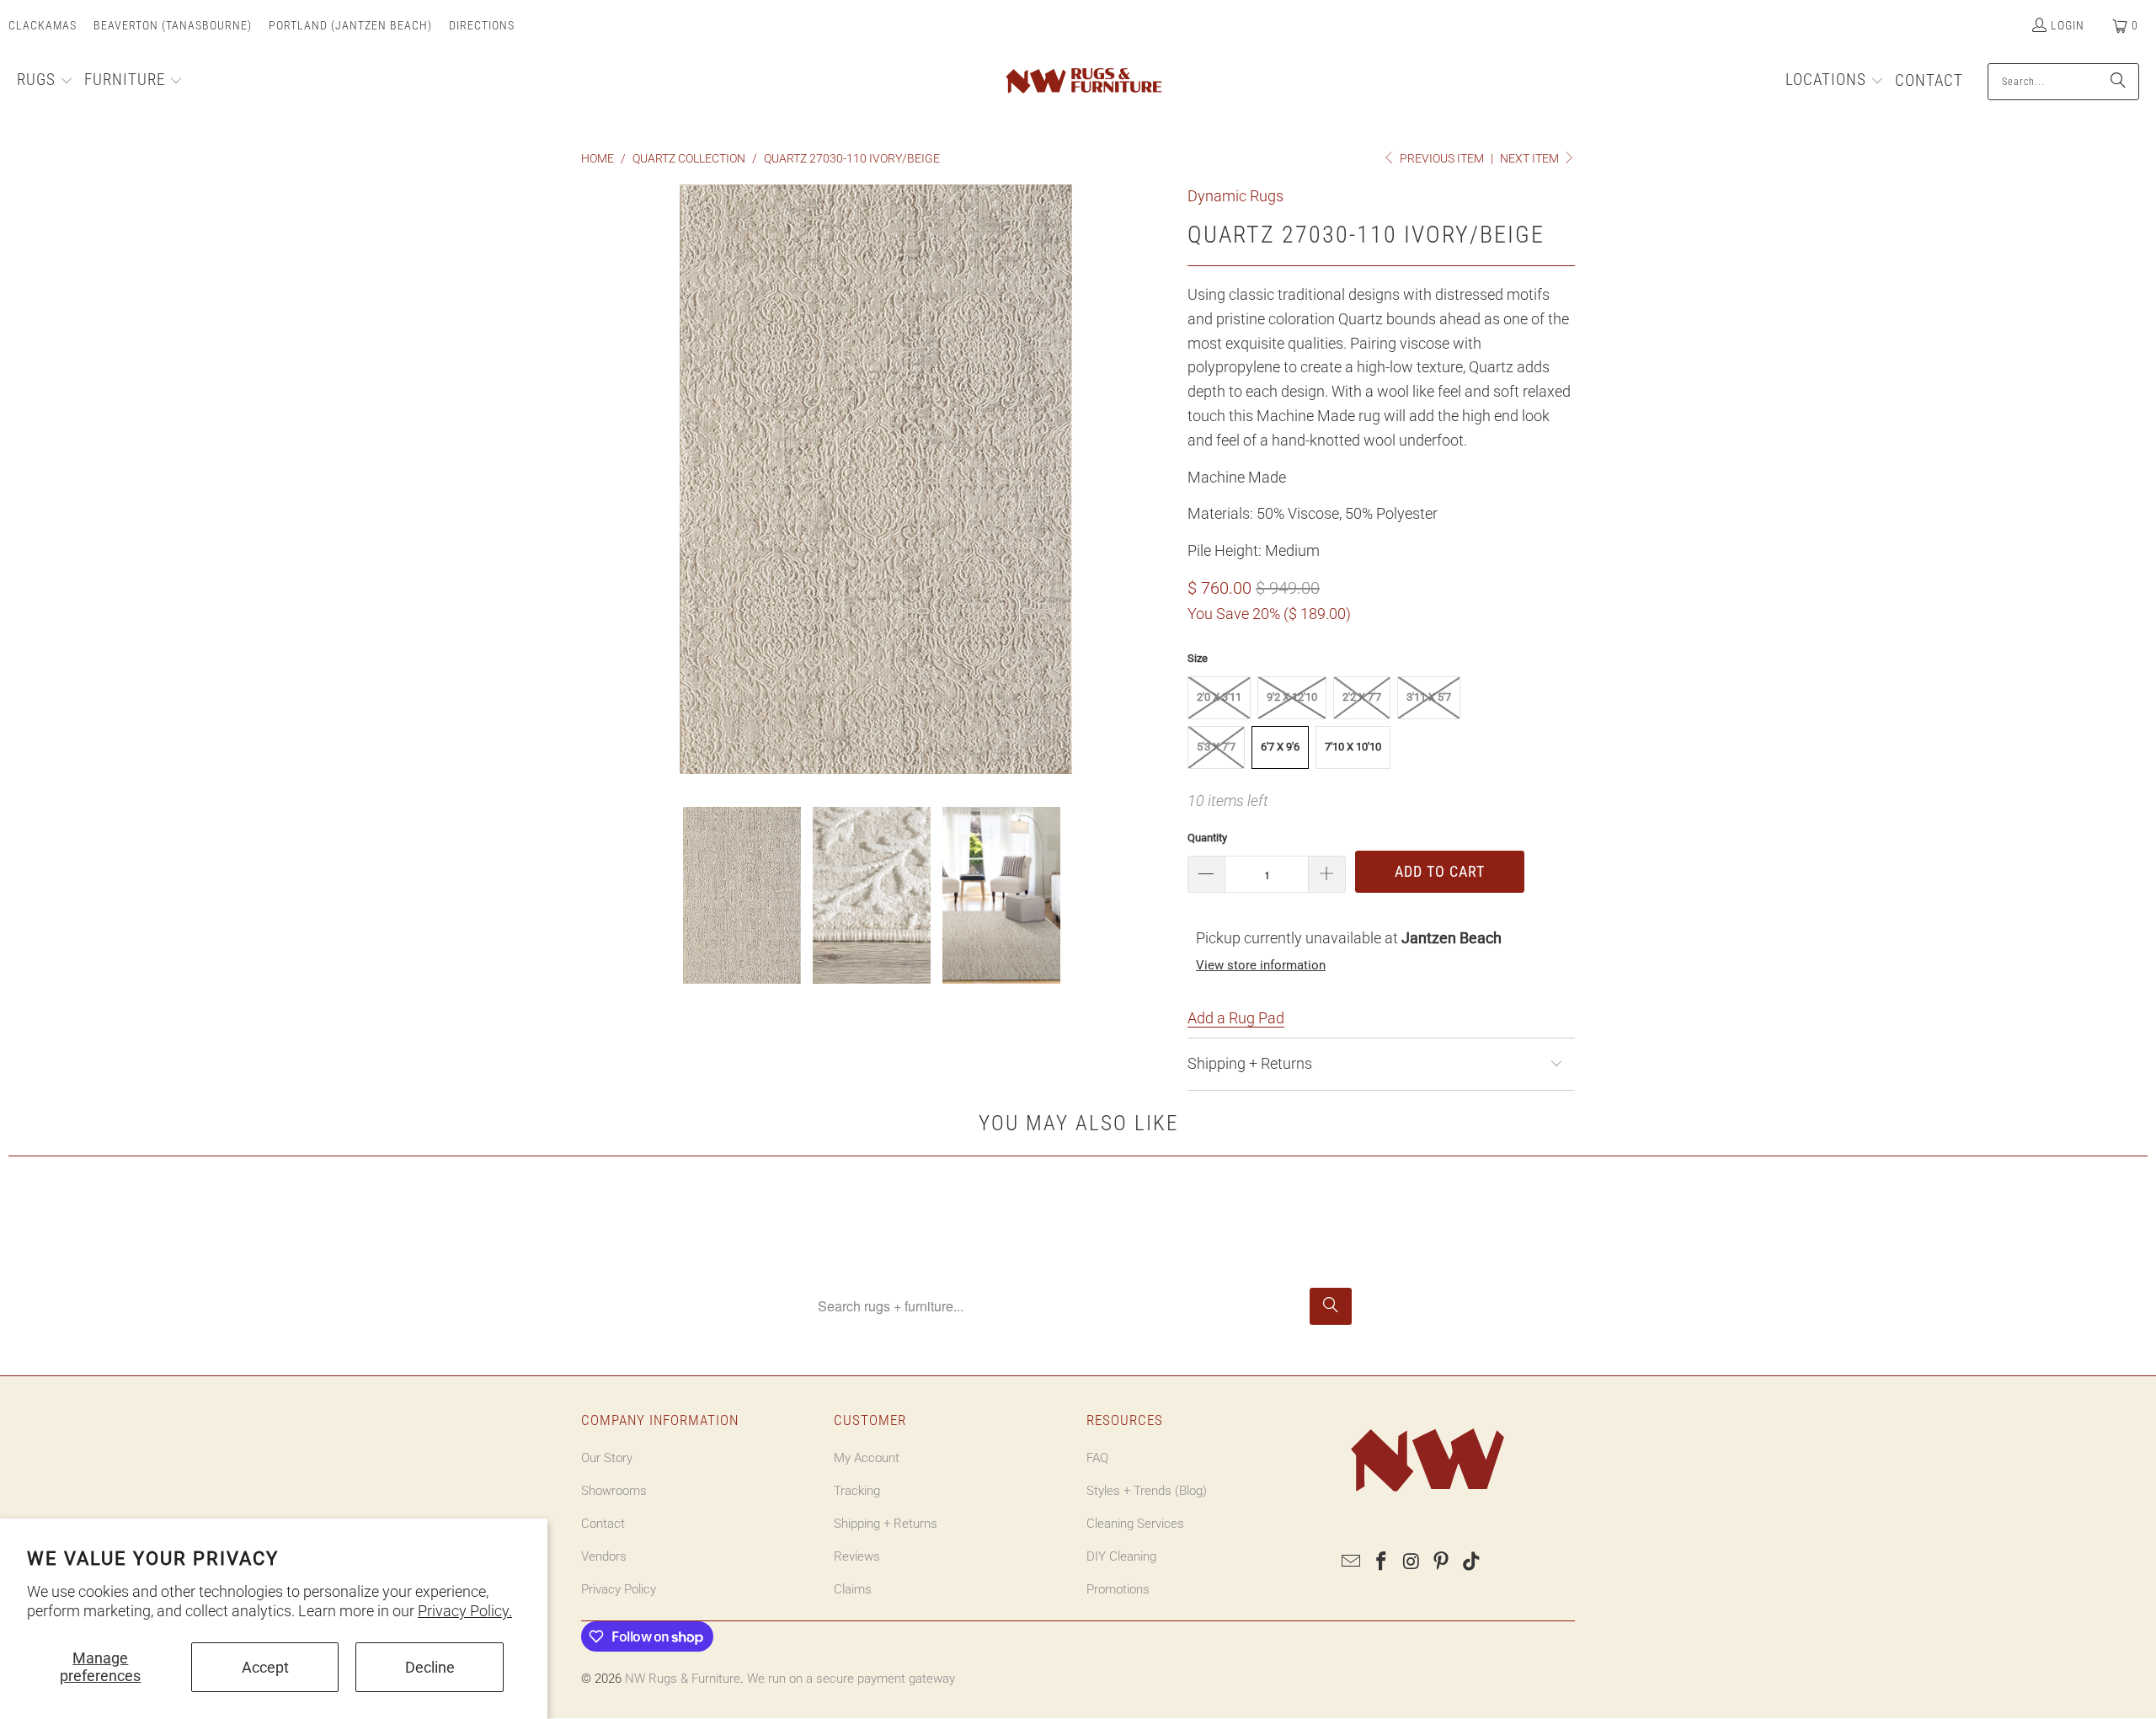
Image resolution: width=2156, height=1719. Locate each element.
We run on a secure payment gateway (851, 1679)
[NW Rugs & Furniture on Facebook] (1382, 1562)
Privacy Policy (619, 1589)
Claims (853, 1589)
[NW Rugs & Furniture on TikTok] (1472, 1562)
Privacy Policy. (465, 1611)
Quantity (1207, 838)
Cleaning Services (1135, 1524)
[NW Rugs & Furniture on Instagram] (1412, 1562)
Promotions (1118, 1589)
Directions (482, 25)
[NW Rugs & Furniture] (1083, 82)
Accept (265, 1667)
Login (2068, 25)
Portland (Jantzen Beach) (350, 25)
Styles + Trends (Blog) (1147, 1491)
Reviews (857, 1556)
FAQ (1097, 1458)
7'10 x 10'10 (1353, 747)
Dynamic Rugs (1235, 196)
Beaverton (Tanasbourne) (173, 25)
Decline (430, 1667)
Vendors (604, 1556)
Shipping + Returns (886, 1524)
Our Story (607, 1458)
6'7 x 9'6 (1280, 747)
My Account (867, 1458)
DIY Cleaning (1121, 1556)
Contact (603, 1524)
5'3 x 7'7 (1216, 747)
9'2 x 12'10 (1292, 697)
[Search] (2118, 82)
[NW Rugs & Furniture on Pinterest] (1442, 1562)
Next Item (1531, 158)
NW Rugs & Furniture (683, 1679)
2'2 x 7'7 (1362, 697)
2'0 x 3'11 (1219, 697)
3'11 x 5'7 (1429, 697)
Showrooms (614, 1491)
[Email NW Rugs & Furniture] (1352, 1562)
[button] (45, 82)
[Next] (1158, 483)
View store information (1261, 965)
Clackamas (43, 25)
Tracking (857, 1491)
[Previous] (594, 483)
